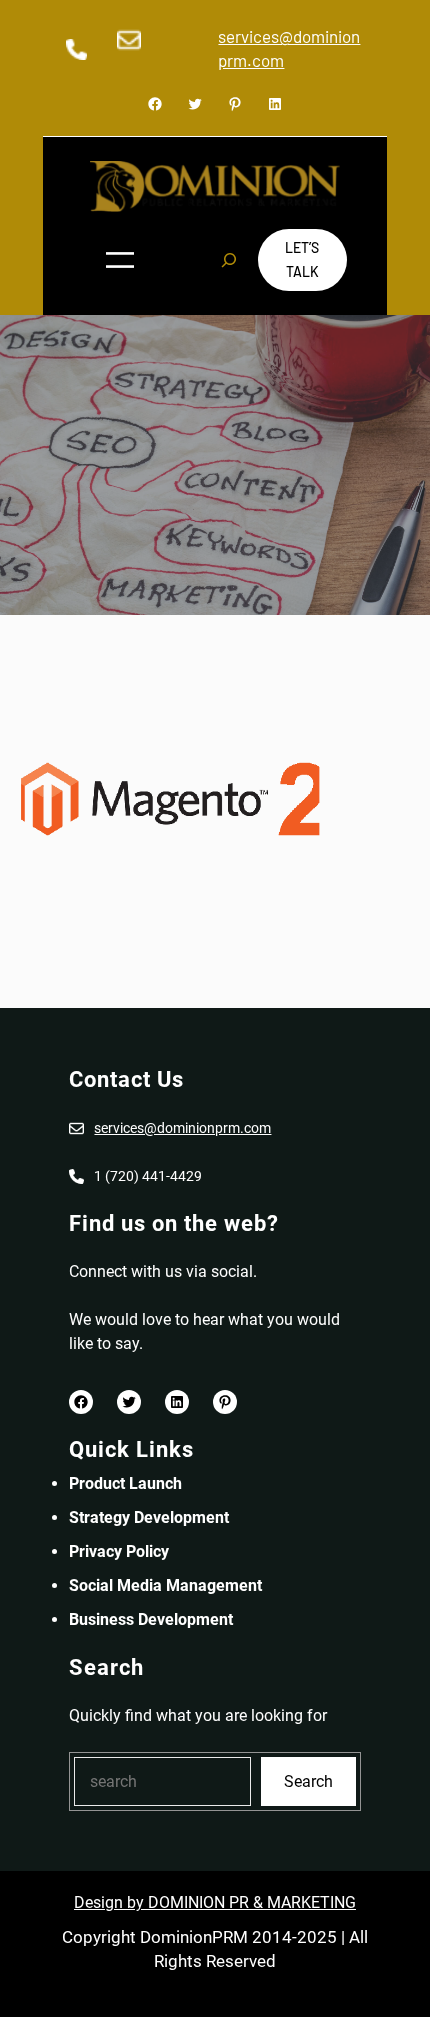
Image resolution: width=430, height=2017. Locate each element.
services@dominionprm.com (182, 1128)
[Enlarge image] (115, 54)
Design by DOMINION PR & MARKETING (215, 1902)
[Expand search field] (229, 260)
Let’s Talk (302, 259)
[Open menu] (120, 260)
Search (308, 1781)
